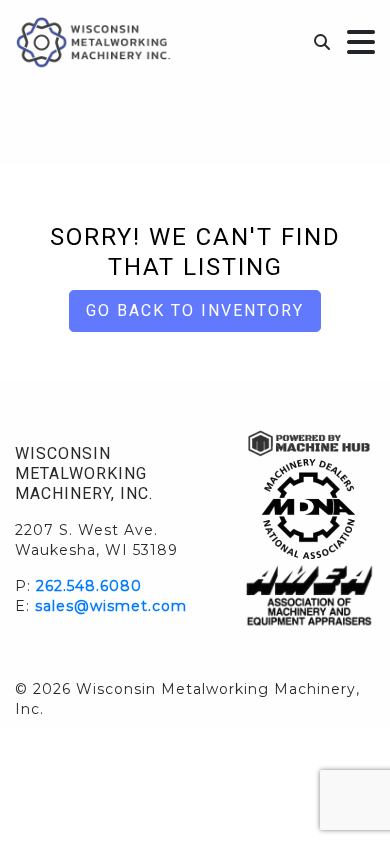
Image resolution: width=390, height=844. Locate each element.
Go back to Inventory (195, 310)
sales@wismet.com (111, 606)
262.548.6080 (89, 586)
